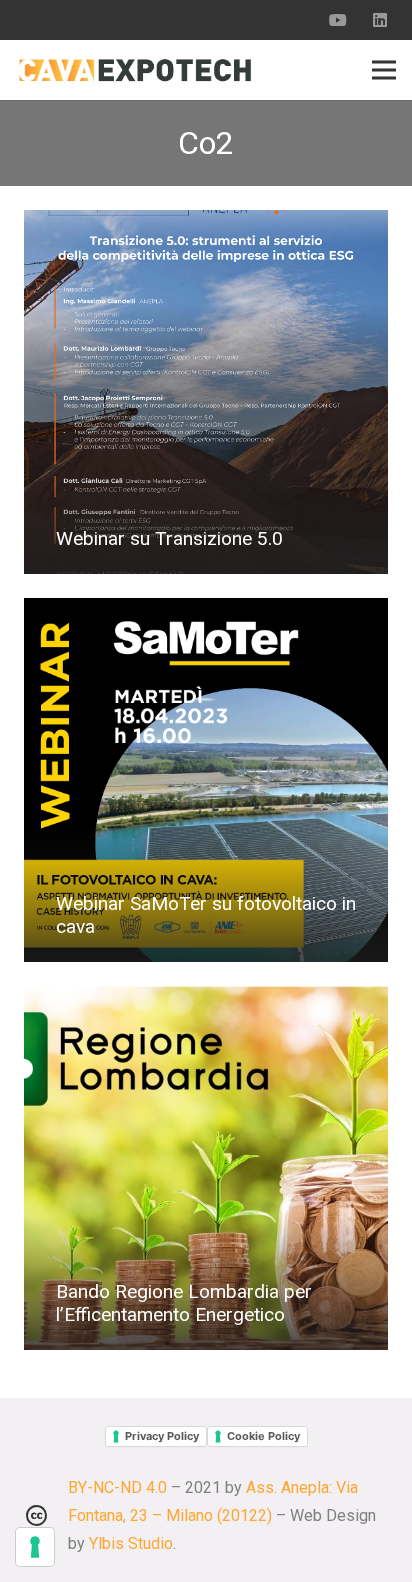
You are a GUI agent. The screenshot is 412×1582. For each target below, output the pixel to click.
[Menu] (384, 70)
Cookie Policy (263, 1436)
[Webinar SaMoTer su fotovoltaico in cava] (206, 780)
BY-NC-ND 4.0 (117, 1487)
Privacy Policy (162, 1436)
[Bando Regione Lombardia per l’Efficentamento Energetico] (206, 1168)
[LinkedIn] (380, 20)
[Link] (135, 70)
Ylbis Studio (131, 1543)
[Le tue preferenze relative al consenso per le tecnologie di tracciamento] (35, 1547)
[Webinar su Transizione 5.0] (206, 392)
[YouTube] (338, 20)
